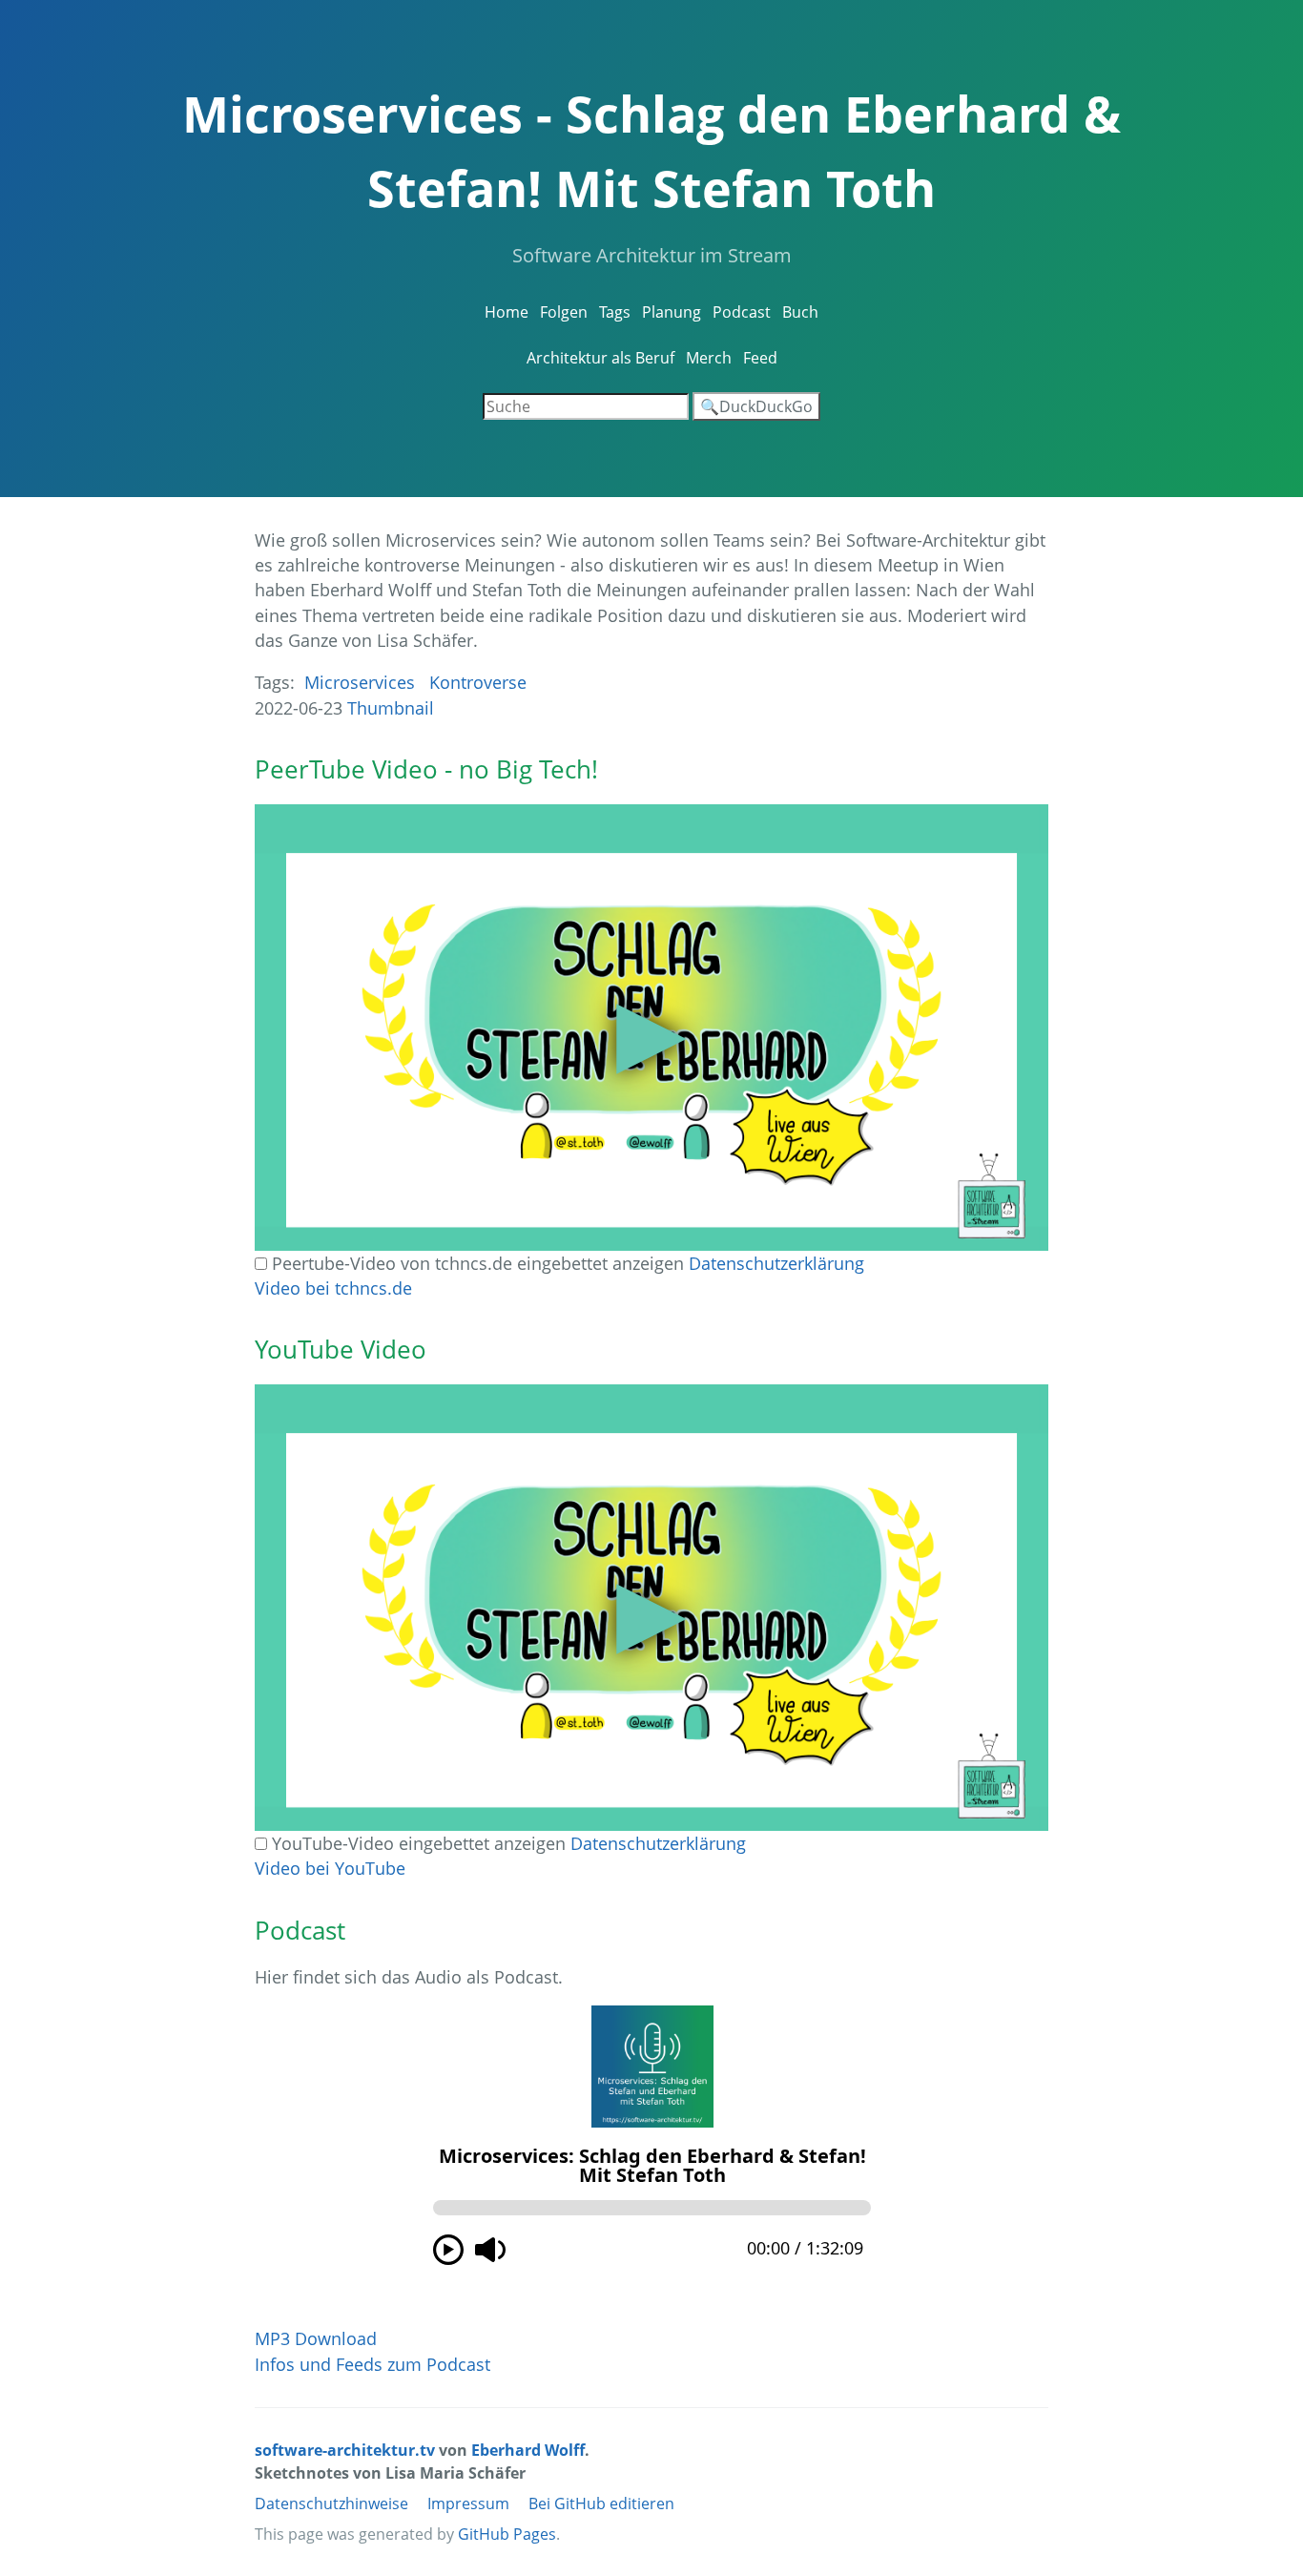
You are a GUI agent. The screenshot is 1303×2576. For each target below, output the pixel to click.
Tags (615, 312)
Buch (800, 312)
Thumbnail (391, 708)
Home (507, 312)
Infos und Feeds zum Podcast (372, 2364)
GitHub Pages (507, 2534)
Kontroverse (478, 682)
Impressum (468, 2503)
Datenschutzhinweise (331, 2503)
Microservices (360, 682)
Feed (760, 358)
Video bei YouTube (330, 1868)
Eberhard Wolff (528, 2450)
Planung (672, 312)
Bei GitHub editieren (601, 2503)
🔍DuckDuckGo (756, 406)
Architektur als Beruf (600, 358)
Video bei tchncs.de (333, 1288)
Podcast (742, 312)
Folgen (564, 312)
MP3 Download (316, 2338)
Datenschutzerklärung (776, 1263)
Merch (709, 358)
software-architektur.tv (345, 2450)
